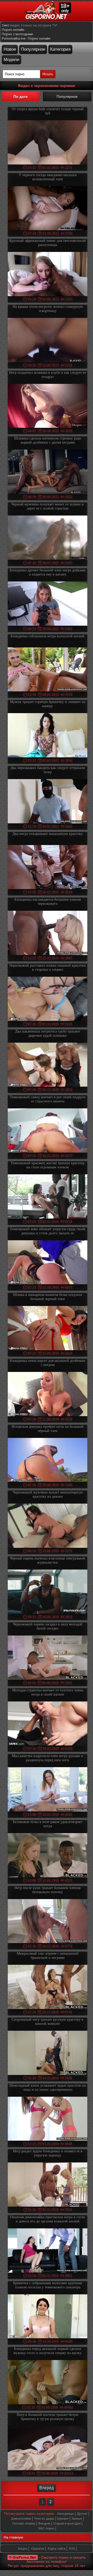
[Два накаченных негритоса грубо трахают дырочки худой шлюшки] (48, 1065)
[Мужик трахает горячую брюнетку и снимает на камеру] (48, 736)
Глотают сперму (24, 2523)
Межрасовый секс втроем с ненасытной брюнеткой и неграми (48, 1956)
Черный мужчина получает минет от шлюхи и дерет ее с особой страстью (48, 506)
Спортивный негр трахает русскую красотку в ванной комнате (48, 2022)
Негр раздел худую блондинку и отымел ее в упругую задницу (48, 2153)
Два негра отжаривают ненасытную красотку (48, 834)
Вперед (47, 2488)
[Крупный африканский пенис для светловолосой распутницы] (48, 275)
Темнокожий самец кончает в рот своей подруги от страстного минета (48, 1099)
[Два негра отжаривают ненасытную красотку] (48, 868)
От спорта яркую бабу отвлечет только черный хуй (48, 111)
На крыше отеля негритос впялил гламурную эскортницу (48, 309)
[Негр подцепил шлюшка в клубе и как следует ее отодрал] (48, 406)
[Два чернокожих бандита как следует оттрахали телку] (48, 802)
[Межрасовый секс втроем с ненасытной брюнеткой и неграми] (48, 1987)
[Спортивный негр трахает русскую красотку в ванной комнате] (48, 2053)
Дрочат (82, 2514)
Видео (23, 2549)
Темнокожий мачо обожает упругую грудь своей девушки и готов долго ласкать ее (48, 1231)
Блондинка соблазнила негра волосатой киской (48, 636)
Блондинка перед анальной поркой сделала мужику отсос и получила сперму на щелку (48, 2351)
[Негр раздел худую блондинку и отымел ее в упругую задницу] (48, 2185)
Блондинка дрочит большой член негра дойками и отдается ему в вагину (48, 572)
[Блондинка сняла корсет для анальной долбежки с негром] (48, 1395)
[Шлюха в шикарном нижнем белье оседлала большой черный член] (48, 1329)
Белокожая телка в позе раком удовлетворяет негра (48, 1824)
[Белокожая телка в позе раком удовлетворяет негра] (48, 1856)
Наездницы (65, 2514)
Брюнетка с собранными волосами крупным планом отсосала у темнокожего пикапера (48, 2285)
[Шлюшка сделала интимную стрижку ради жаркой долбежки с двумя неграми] (48, 472)
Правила (38, 2549)
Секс (6, 25)
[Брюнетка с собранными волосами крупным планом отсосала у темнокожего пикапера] (48, 2317)
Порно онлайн (13, 30)
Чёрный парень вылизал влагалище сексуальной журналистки (48, 1560)
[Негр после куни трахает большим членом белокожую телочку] (48, 1922)
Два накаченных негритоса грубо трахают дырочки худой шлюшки (48, 1033)
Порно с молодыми (17, 34)
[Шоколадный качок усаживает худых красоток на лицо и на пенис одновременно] (48, 2119)
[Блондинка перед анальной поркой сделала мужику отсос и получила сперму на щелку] (48, 2383)
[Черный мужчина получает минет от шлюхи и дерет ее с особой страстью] (48, 538)
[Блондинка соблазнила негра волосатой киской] (48, 670)
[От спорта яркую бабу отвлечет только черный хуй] (48, 143)
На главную (13, 2537)
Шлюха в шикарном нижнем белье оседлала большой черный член (48, 1297)
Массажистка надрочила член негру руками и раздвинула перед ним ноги (48, 1758)
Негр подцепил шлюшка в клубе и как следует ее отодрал (48, 375)
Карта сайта (57, 2549)
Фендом (44, 2523)
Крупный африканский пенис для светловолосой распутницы (48, 243)
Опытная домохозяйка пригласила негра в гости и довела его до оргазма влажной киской (48, 2219)
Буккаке (63, 2519)
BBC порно (46, 2528)
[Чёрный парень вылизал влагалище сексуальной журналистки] (48, 1592)
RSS (72, 2549)
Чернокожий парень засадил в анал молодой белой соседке (48, 1626)
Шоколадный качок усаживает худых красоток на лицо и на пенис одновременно (48, 2088)
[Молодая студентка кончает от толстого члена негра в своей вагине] (48, 1724)
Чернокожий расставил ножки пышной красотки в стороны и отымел (48, 968)
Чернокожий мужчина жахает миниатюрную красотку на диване (48, 1494)
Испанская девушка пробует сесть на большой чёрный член (48, 1429)
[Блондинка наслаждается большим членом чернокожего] (48, 933)
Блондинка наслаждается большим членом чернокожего (48, 902)
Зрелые (77, 2519)
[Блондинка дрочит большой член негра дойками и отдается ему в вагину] (48, 604)
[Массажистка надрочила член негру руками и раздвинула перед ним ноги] (48, 1790)
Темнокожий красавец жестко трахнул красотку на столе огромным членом (48, 1165)
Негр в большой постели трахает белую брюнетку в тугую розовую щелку (48, 2417)
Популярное (33, 49)
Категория (60, 49)
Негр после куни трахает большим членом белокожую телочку (48, 1890)
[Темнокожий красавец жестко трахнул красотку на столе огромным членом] (48, 1197)
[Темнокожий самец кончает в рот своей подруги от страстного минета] (48, 1131)
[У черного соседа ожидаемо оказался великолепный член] (48, 209)
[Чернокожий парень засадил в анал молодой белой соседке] (48, 1658)
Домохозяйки (21, 2519)
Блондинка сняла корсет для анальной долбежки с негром (48, 1363)
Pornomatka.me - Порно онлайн (26, 38)
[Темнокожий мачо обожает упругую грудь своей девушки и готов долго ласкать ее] (48, 1263)
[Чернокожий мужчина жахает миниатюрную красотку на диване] (48, 1526)
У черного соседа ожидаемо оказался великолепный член (48, 177)
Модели (11, 60)
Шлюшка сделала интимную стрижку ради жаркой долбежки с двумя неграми (48, 440)
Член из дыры (44, 2519)
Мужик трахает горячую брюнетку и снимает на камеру (48, 704)
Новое (10, 49)
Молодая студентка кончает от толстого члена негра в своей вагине (48, 1692)
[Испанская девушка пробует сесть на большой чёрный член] (48, 1461)
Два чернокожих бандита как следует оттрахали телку (48, 770)
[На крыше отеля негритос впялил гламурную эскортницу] (48, 341)
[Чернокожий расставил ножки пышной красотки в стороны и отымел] (48, 999)
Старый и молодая (67, 2523)
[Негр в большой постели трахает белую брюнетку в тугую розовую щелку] (48, 2449)
